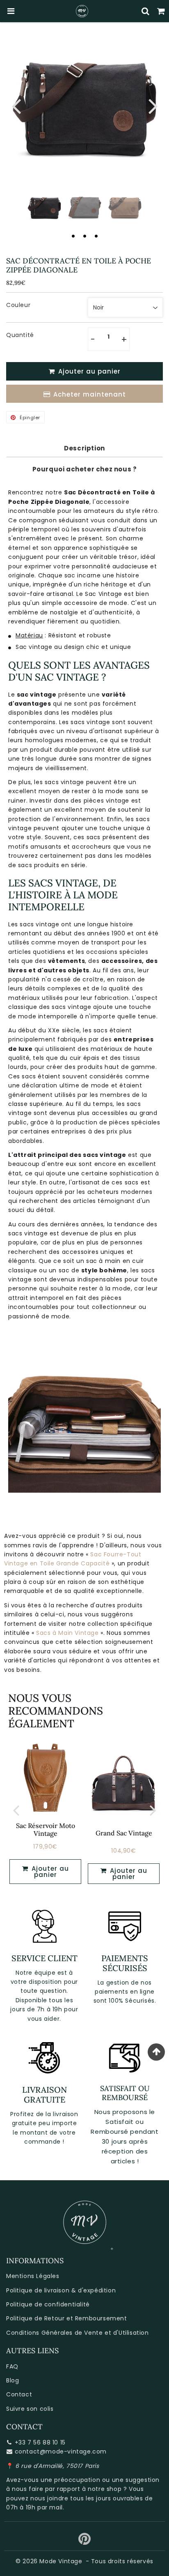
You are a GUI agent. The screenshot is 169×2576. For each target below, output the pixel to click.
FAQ (12, 2366)
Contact (19, 2394)
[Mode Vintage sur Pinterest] (85, 2542)
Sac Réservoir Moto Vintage (46, 1829)
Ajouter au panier (128, 1874)
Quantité (20, 335)
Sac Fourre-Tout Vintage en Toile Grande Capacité (73, 1559)
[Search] (146, 11)
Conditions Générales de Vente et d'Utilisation (78, 2333)
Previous (16, 105)
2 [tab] (84, 236)
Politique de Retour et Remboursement (67, 2318)
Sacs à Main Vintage (67, 1633)
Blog (13, 2380)
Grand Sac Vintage (124, 1833)
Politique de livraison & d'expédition (61, 2290)
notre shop (105, 2489)
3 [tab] (96, 236)
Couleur (18, 305)
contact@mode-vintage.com (61, 2451)
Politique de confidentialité (48, 2304)
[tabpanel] (44, 208)
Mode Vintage (61, 2561)
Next (153, 105)
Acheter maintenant (90, 394)
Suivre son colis (30, 2409)
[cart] (161, 11)
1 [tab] (73, 236)
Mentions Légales (33, 2276)
